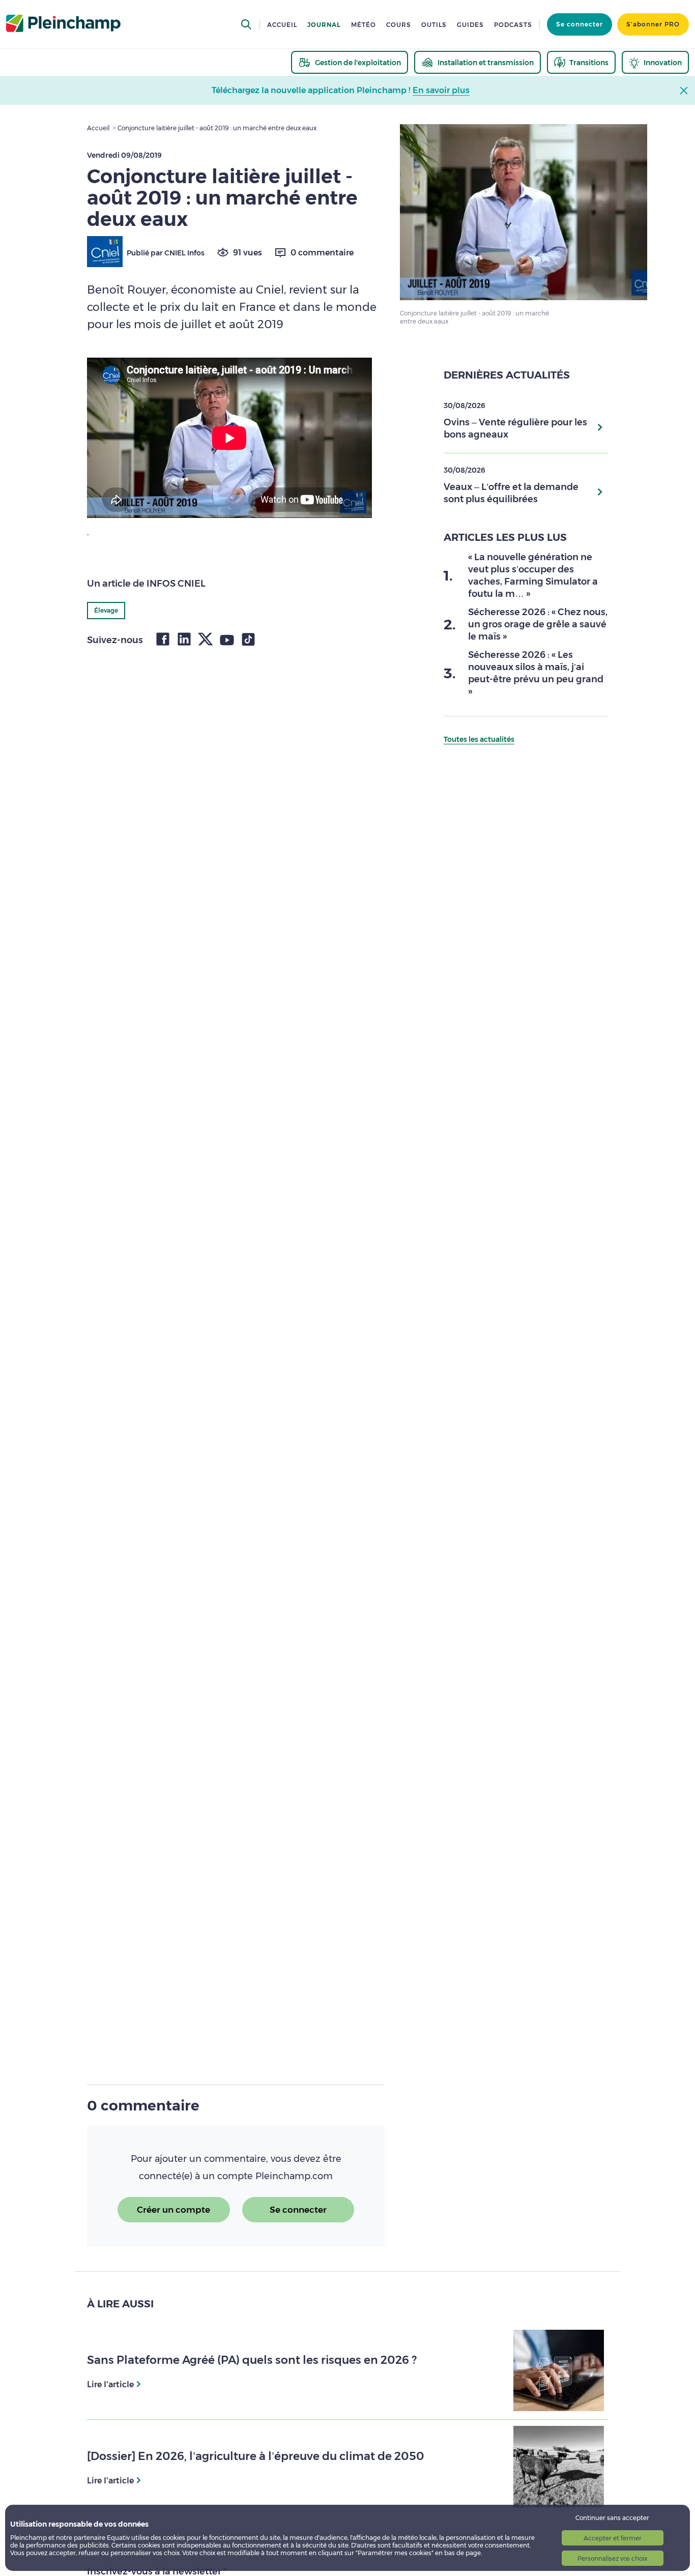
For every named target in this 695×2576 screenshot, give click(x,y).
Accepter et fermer (613, 2538)
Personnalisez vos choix (612, 2558)
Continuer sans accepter (612, 2518)
